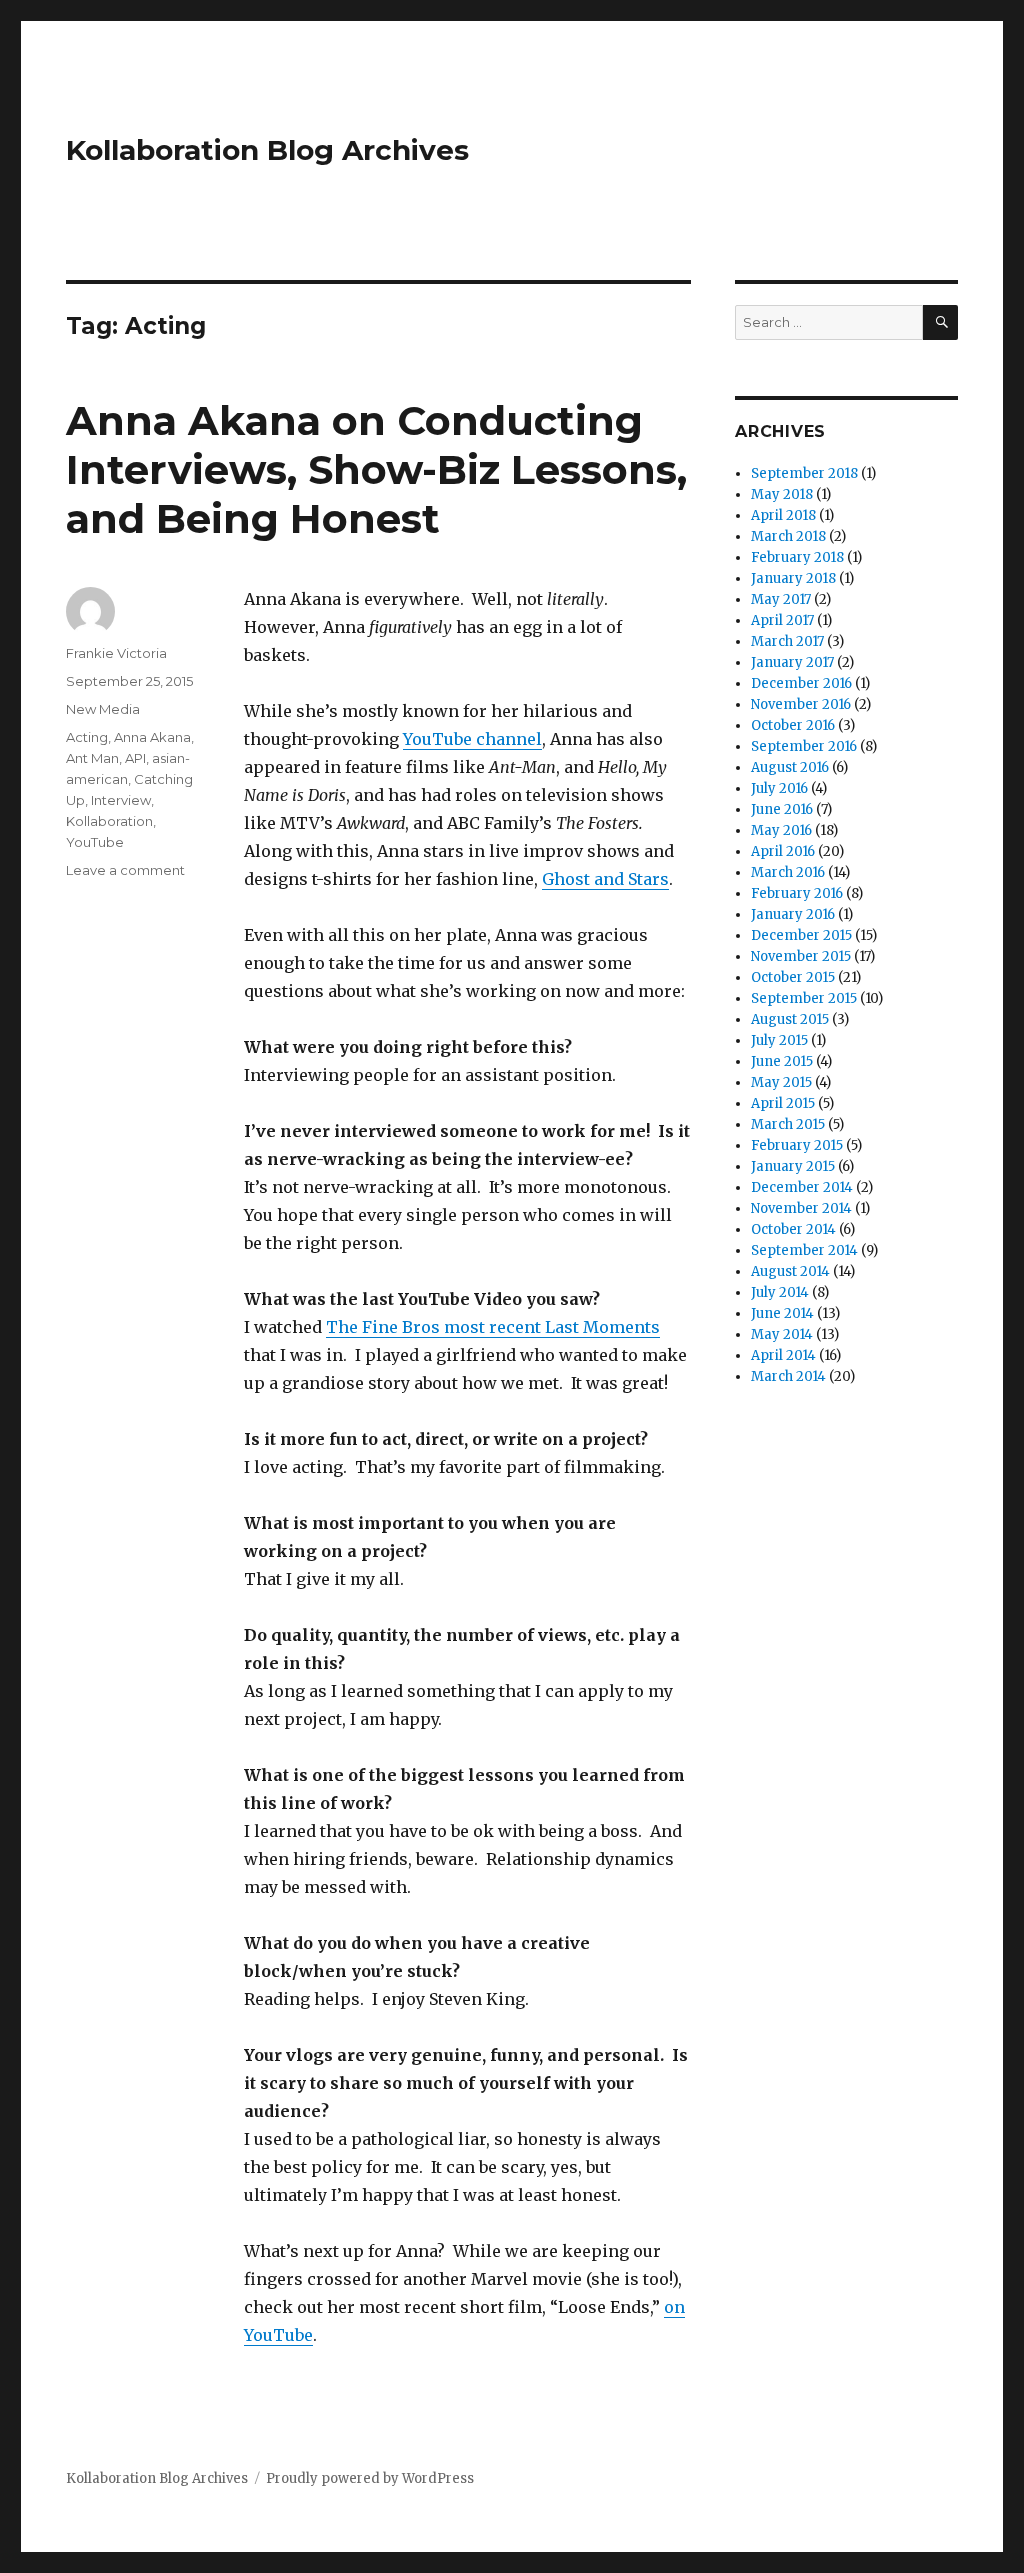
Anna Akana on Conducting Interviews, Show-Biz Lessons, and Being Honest (376, 469)
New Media (103, 709)
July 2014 (780, 1292)
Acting (87, 737)
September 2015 (804, 998)
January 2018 (793, 578)
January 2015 (793, 1166)
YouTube (95, 842)
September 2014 (804, 1250)
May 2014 (782, 1334)
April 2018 (783, 515)
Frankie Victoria (116, 653)
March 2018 (788, 536)
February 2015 (797, 1145)
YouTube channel (472, 739)
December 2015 (801, 935)
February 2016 (797, 893)
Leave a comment (125, 870)
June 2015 (782, 1061)
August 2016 (790, 767)
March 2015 (788, 1124)
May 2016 (781, 830)
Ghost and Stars (605, 879)
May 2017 (781, 599)
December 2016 (801, 683)
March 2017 (787, 641)
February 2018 (797, 557)
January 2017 (792, 662)
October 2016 (793, 725)
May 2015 (781, 1082)
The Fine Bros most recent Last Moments (493, 1327)
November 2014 (801, 1208)
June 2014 (782, 1313)
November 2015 (801, 956)
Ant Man (92, 758)
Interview (121, 800)
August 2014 (790, 1271)
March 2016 (788, 872)
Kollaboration (109, 821)
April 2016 (783, 851)
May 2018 (782, 494)
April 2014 (783, 1355)
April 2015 (783, 1103)
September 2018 (804, 473)
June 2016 (782, 809)
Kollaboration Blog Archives (267, 150)
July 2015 (779, 1040)
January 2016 (793, 914)
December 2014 (802, 1187)
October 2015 (793, 977)
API (135, 758)
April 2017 (782, 620)
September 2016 (804, 746)
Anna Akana (152, 737)
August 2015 (790, 1019)
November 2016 (801, 704)
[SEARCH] (940, 322)
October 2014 (793, 1229)
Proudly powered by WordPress (370, 2478)
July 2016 (779, 788)
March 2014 (788, 1376)
